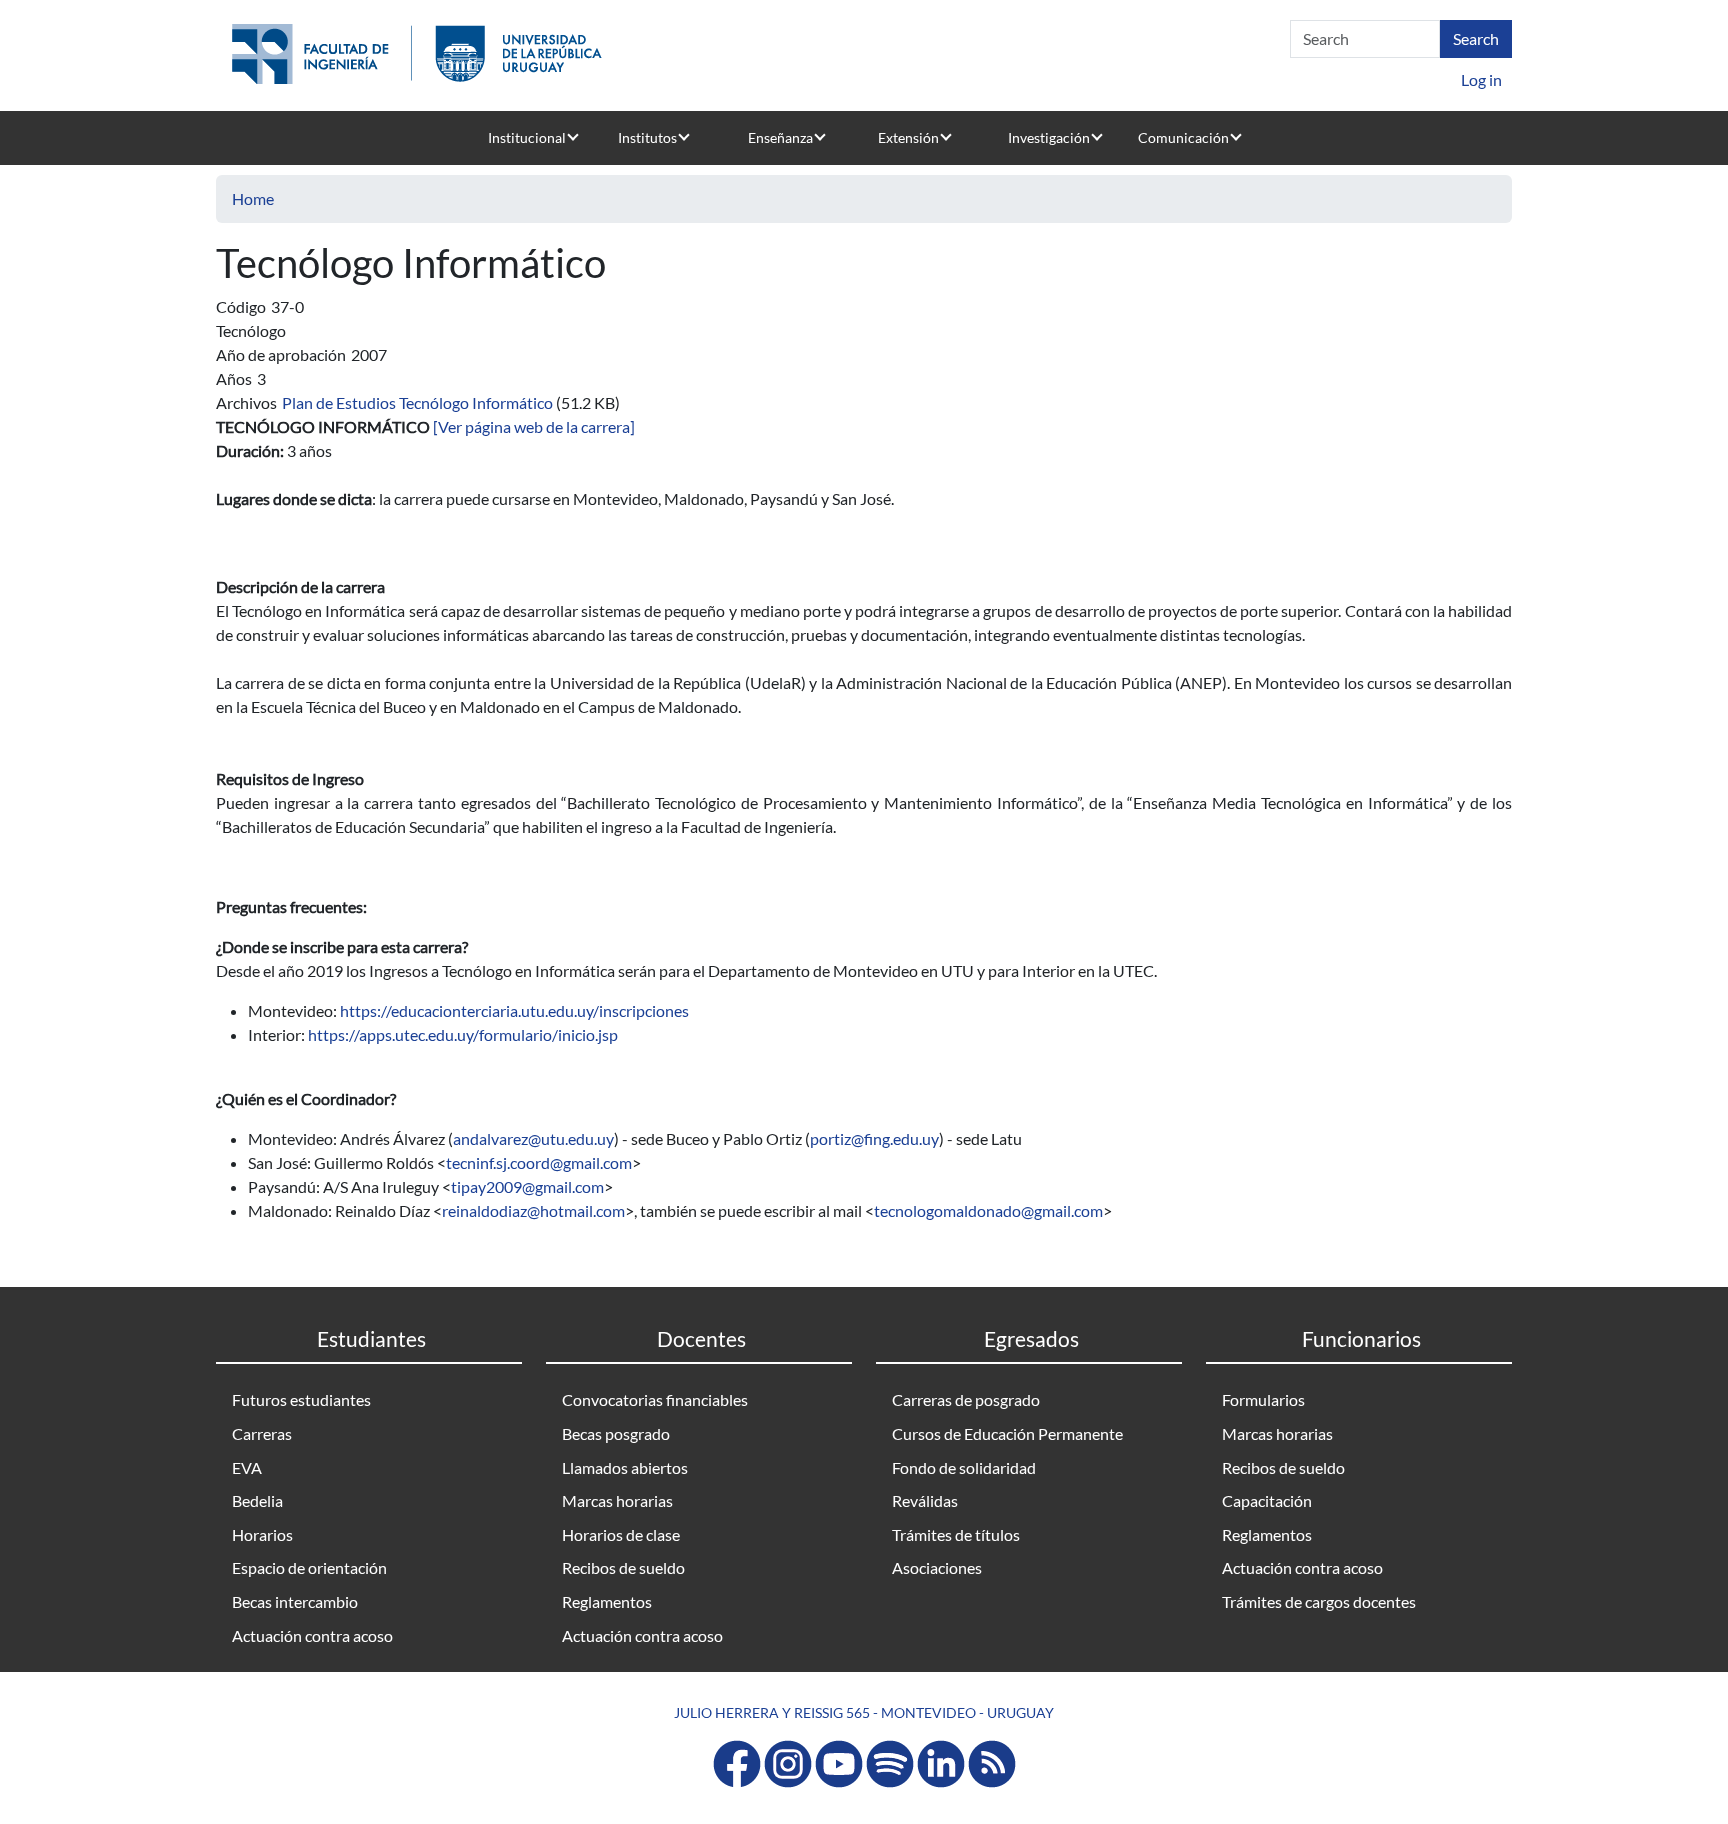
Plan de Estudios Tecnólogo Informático (417, 402)
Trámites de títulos (956, 1534)
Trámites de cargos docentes (1319, 1601)
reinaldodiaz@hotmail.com (533, 1210)
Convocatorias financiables (655, 1399)
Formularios (1263, 1399)
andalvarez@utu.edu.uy (533, 1138)
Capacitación (1267, 1500)
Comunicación (1183, 137)
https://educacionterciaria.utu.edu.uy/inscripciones (514, 1010)
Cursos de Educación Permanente (1007, 1433)
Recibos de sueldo (623, 1567)
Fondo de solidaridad (964, 1467)
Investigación (1049, 137)
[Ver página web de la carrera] (534, 426)
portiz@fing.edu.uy (874, 1138)
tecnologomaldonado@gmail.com (988, 1210)
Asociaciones (937, 1567)
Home (253, 198)
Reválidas (925, 1500)
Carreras (262, 1433)
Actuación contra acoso (312, 1635)
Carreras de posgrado (966, 1399)
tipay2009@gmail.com (527, 1186)
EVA (247, 1467)
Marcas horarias (617, 1500)
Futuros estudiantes (301, 1399)
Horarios (262, 1534)
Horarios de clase (621, 1534)
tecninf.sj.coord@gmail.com (539, 1162)
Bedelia (257, 1500)
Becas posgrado (616, 1433)
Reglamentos (607, 1601)
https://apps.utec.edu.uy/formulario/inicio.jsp (463, 1034)
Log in (1481, 79)
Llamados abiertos (625, 1467)
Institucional (527, 137)
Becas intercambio (295, 1601)
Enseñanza (780, 137)
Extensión (908, 137)
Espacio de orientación (309, 1567)
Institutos (647, 137)
